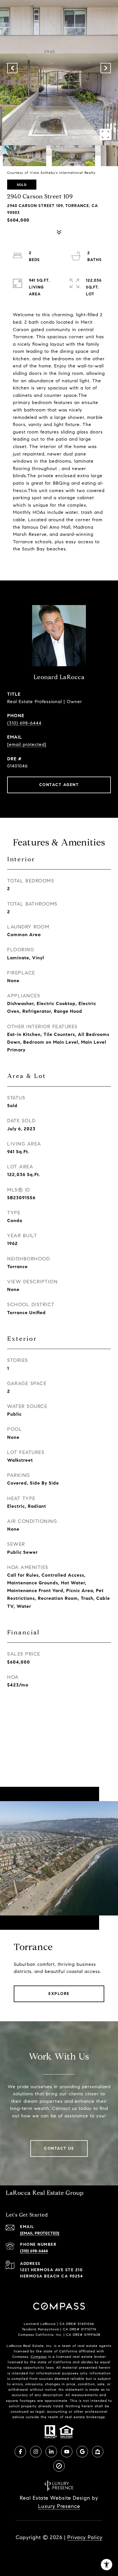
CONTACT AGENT (59, 785)
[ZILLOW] (98, 2452)
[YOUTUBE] (67, 2452)
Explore (59, 1994)
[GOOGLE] (82, 2452)
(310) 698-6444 (24, 723)
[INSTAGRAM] (36, 2452)
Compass (39, 2357)
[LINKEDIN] (51, 2452)
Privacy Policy (85, 2537)
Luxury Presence (59, 2506)
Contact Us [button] (59, 2148)
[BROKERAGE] (59, 2466)
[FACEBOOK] (20, 2452)
